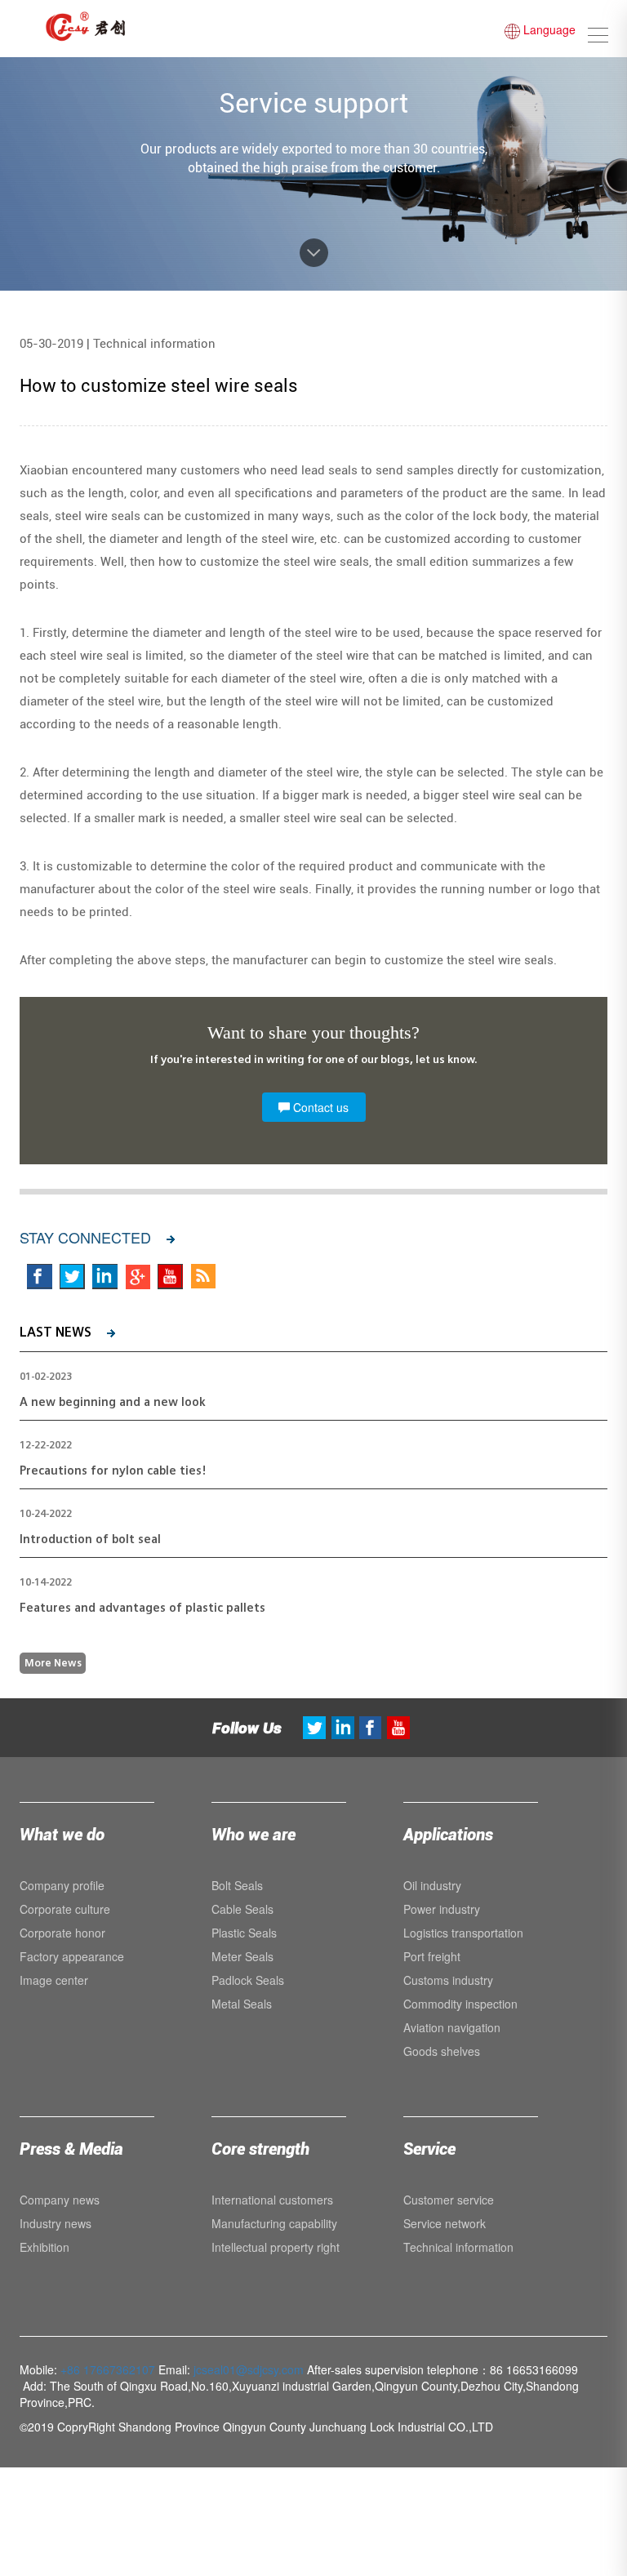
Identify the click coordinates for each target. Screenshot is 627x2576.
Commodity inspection (460, 2004)
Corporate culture (65, 1909)
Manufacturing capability (274, 2223)
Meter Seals (242, 1956)
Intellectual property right (276, 2247)
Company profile (62, 1885)
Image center (54, 1980)
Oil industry (432, 1885)
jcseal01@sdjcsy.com (249, 2369)
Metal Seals (242, 2004)
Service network (445, 2223)
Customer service (449, 2200)
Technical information (458, 2247)
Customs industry (448, 1980)
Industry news (56, 2223)
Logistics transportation (463, 1933)
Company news (60, 2200)
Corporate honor (62, 1933)
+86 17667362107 (108, 2369)
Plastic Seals (244, 1933)
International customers (272, 2200)
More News (53, 1663)
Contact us (319, 1107)
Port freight (432, 1956)
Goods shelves (442, 2051)
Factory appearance (72, 1956)
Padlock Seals (248, 1980)
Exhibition (44, 2247)
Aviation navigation (452, 2027)
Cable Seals (242, 1909)
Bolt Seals (237, 1885)
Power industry (442, 1909)
